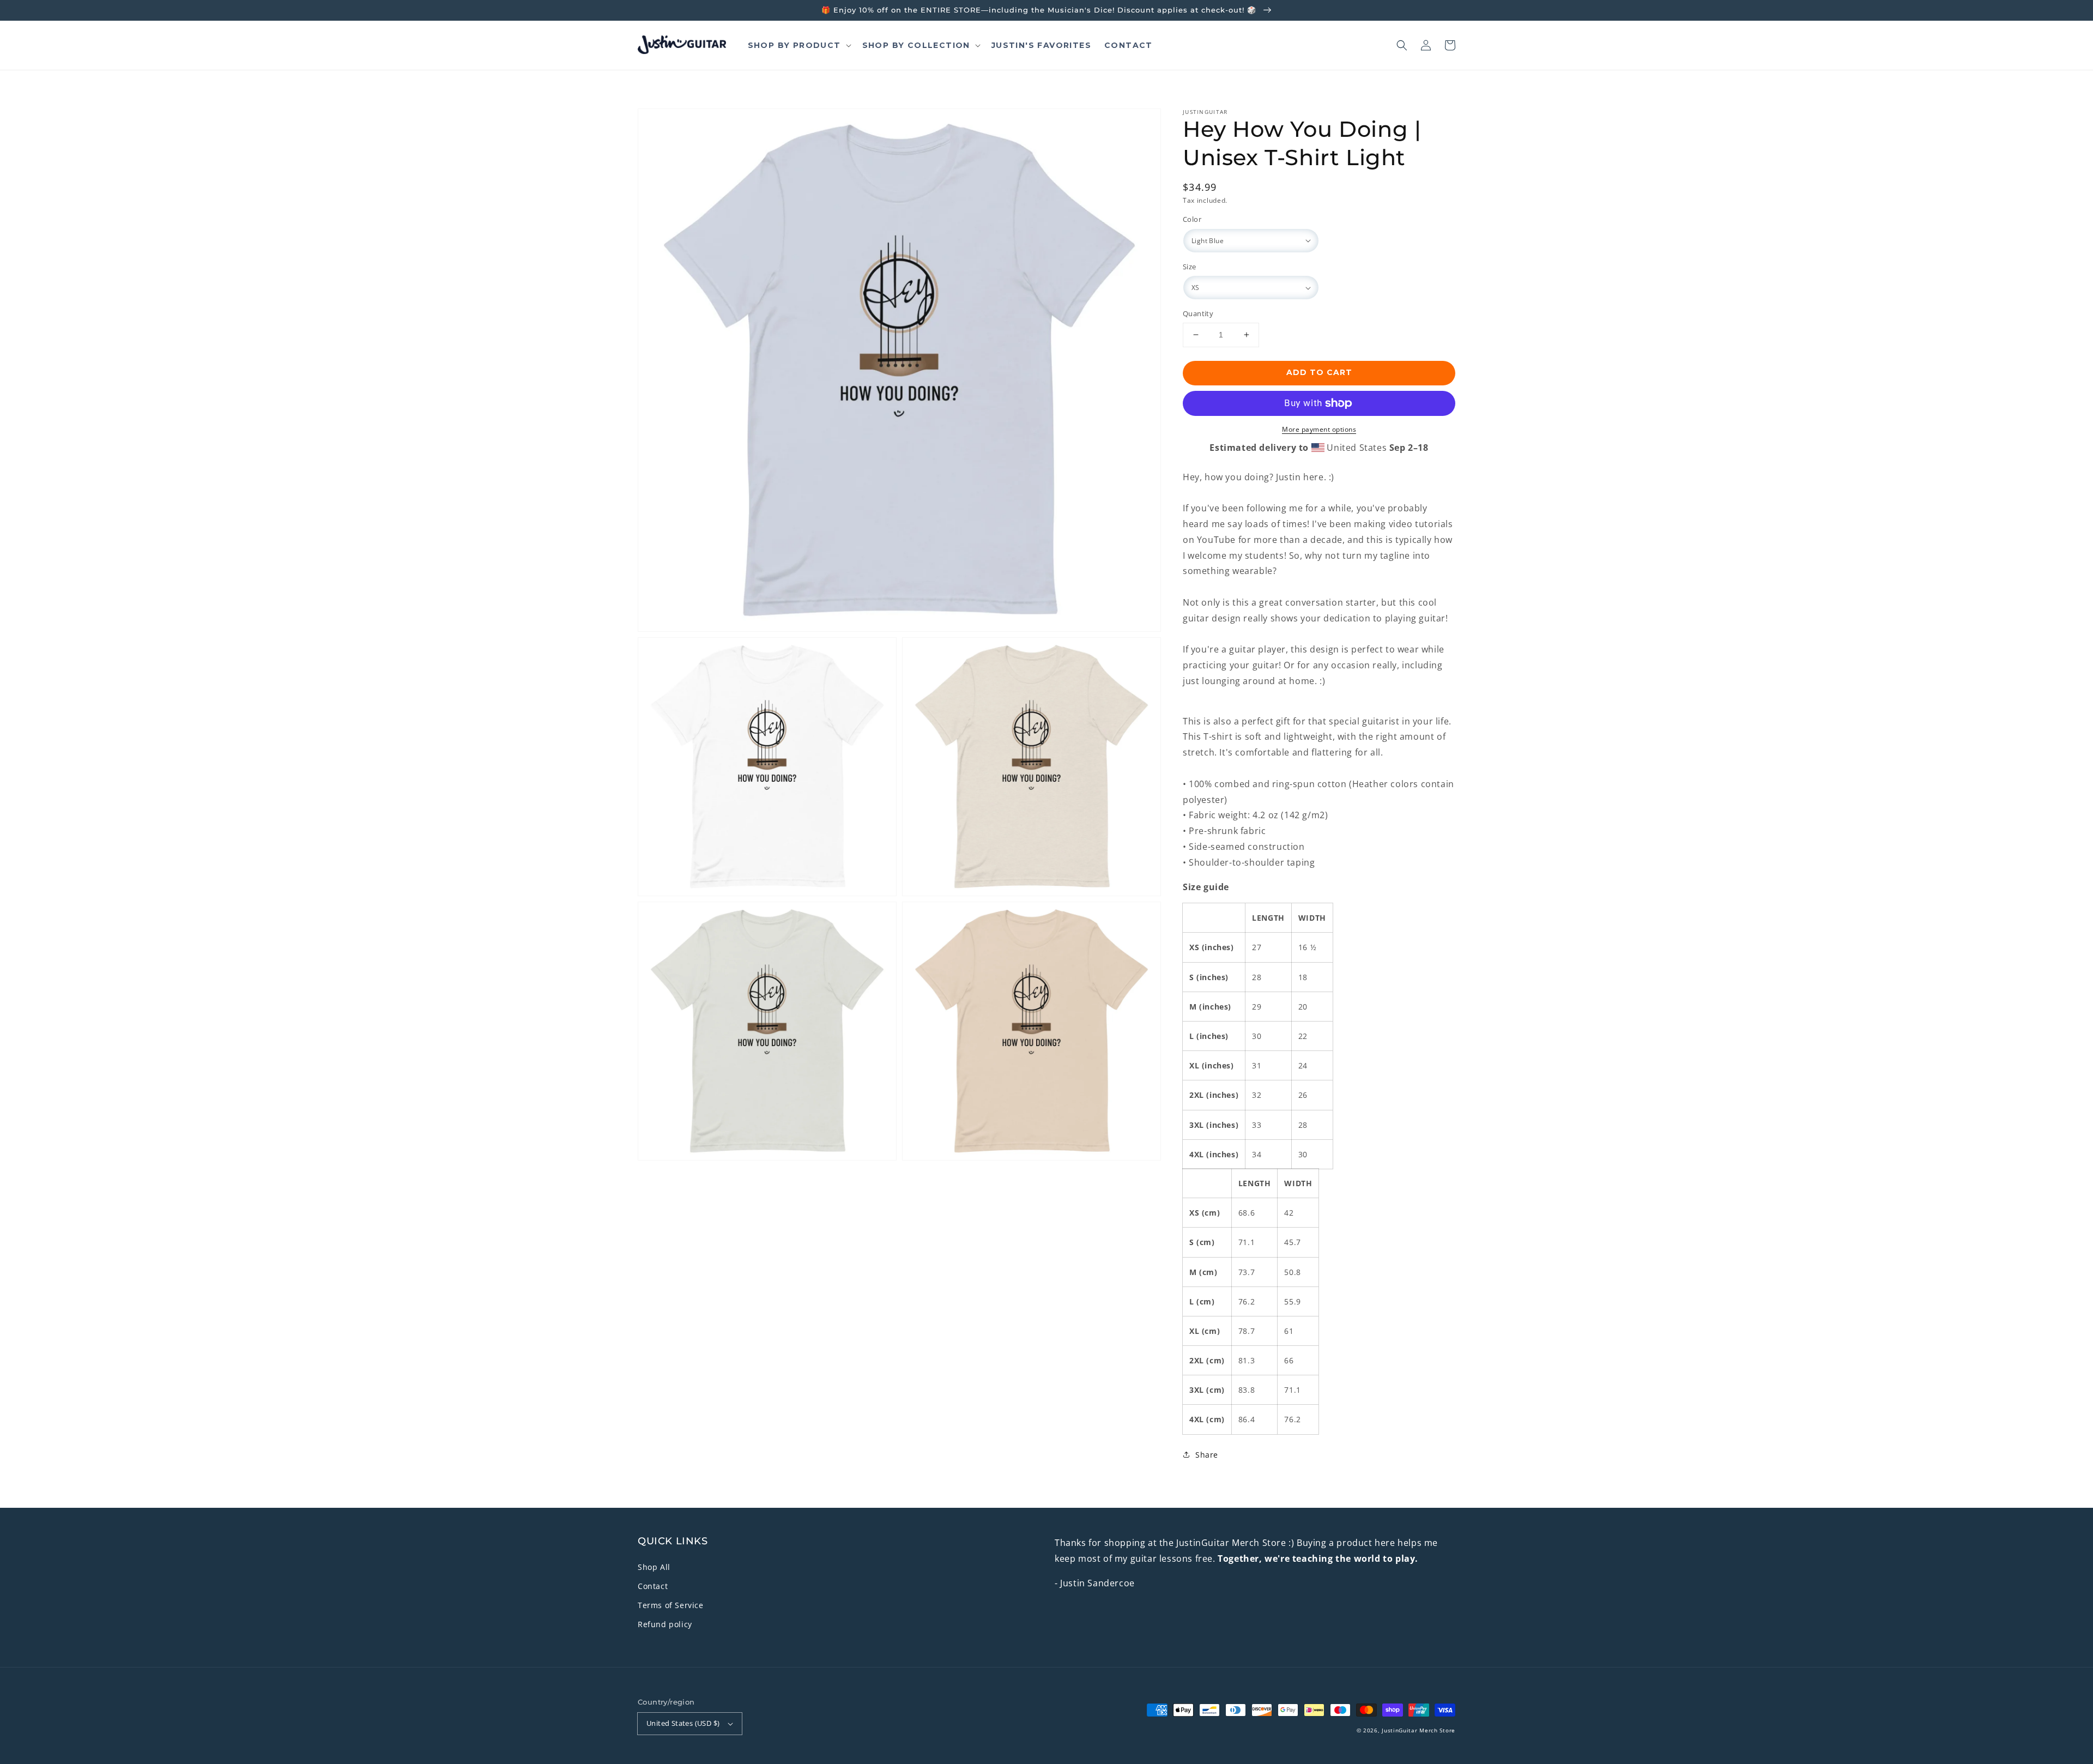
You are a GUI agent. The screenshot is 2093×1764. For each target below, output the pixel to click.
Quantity (1198, 313)
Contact (653, 1586)
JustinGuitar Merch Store (1418, 1730)
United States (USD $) (683, 1723)
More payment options (1319, 429)
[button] (1402, 45)
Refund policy (665, 1624)
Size (1190, 267)
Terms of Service (671, 1605)
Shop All (654, 1567)
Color (1192, 219)
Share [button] (1207, 1455)
